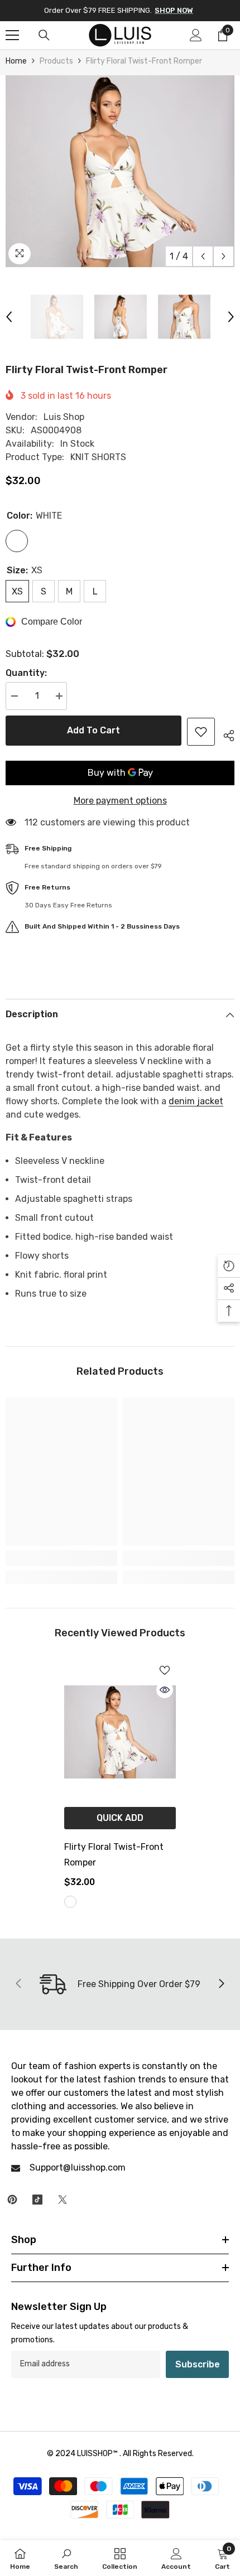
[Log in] (196, 35)
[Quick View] (165, 1690)
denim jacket (196, 1101)
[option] (120, 171)
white (70, 1902)
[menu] (12, 35)
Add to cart (93, 730)
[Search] (44, 35)
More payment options (120, 801)
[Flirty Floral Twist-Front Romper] (120, 1732)
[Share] (225, 734)
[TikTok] (37, 2200)
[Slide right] (221, 1984)
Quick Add (120, 1818)
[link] (61, 1558)
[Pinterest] (12, 2200)
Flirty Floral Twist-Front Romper (114, 1855)
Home (16, 61)
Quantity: (26, 673)
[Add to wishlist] (201, 732)
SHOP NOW (174, 10)
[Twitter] (63, 2200)
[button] (203, 256)
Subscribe (198, 2364)
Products (56, 61)
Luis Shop (64, 417)
